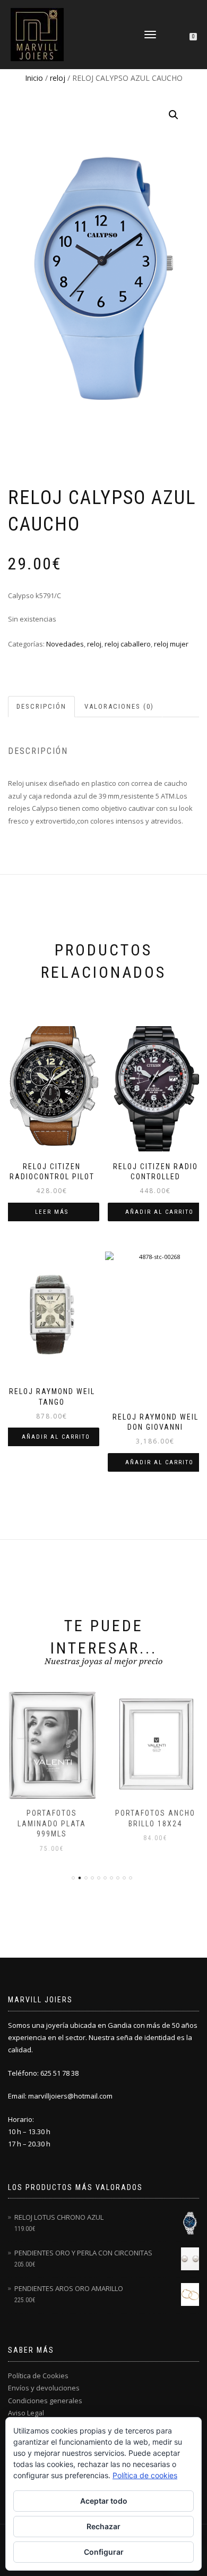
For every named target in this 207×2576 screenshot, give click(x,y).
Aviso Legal (26, 2413)
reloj (58, 78)
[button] (174, 115)
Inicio (34, 78)
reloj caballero (128, 644)
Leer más (52, 1212)
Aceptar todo (104, 2501)
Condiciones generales (45, 2401)
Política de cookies (145, 2475)
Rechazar (103, 2526)
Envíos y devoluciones (44, 2388)
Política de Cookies (38, 2376)
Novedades (65, 644)
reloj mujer (171, 644)
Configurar (104, 2552)
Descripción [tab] (41, 706)
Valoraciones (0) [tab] (119, 706)
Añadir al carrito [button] (159, 1212)
